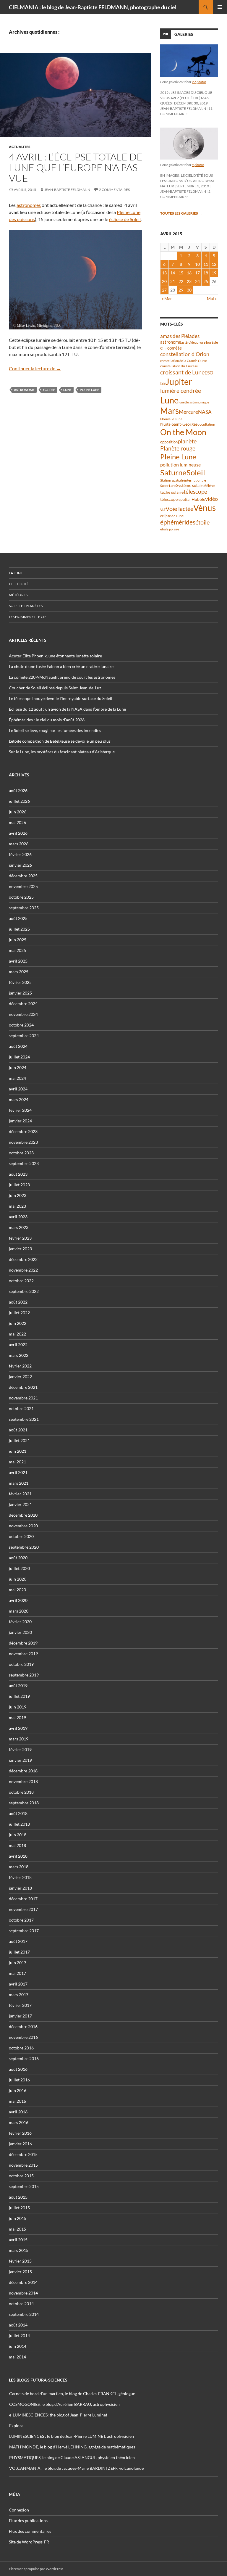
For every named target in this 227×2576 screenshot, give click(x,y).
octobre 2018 (21, 1792)
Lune (67, 390)
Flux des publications (28, 2521)
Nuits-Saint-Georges (179, 424)
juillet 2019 (19, 1696)
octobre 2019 (21, 1664)
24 (197, 281)
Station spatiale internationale (183, 480)
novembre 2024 (23, 1014)
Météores (18, 595)
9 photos (198, 165)
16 (189, 273)
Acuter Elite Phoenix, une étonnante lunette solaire (55, 656)
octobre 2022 (21, 1281)
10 (197, 264)
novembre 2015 (23, 2165)
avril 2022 (18, 1345)
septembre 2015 (24, 2186)
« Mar (167, 299)
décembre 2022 (23, 1259)
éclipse (49, 390)
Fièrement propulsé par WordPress (36, 2569)
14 (173, 273)
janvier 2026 (20, 865)
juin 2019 (18, 1707)
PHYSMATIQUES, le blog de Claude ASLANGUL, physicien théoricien (72, 2457)
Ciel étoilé (19, 584)
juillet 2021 (19, 1440)
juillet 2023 (19, 1185)
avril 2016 (18, 2112)
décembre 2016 (23, 2026)
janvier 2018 (20, 1888)
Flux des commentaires (30, 2531)
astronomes (29, 205)
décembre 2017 (23, 1899)
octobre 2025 (21, 897)
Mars (170, 411)
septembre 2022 (24, 1291)
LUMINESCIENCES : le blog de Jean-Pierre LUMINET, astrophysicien (72, 2436)
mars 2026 (19, 844)
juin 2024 (18, 1067)
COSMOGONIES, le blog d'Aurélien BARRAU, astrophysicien (64, 2404)
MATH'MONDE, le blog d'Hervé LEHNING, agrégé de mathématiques (72, 2447)
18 (206, 273)
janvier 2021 (20, 1504)
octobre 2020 (21, 1536)
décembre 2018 (23, 1771)
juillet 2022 (19, 1313)
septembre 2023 (24, 1163)
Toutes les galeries (181, 213)
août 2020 (18, 1558)
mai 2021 (17, 1462)
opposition (169, 442)
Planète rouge (178, 448)
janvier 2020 (20, 1632)
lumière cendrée (181, 391)
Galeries (184, 34)
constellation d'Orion (185, 354)
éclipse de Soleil (125, 219)
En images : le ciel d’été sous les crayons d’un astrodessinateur (188, 181)
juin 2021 (18, 1451)
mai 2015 (17, 2229)
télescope (195, 491)
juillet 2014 (19, 2336)
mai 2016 (17, 2101)
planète (187, 441)
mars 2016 (19, 2122)
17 (197, 273)
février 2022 (20, 1366)
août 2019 (18, 1686)
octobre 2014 (21, 2304)
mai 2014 (17, 2357)
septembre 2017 (24, 1931)
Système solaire (190, 485)
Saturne (173, 472)
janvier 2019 (20, 1760)
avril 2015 (18, 2240)
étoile (202, 522)
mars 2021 (19, 1483)
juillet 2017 (19, 1952)
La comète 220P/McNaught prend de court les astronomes (62, 677)
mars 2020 (19, 1611)
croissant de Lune (182, 372)
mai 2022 (17, 1334)
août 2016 (18, 2069)
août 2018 (18, 1813)
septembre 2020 (24, 1547)
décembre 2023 (23, 1131)
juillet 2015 (19, 2208)
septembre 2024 (24, 1036)
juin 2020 (18, 1579)
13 (164, 273)
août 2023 (18, 1174)
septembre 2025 (24, 908)
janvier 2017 (20, 2016)
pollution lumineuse (180, 465)
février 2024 (20, 1110)
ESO (209, 373)
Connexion (19, 2510)
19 (214, 273)
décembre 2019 (23, 1643)
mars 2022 (19, 1355)
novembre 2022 (23, 1270)
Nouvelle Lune (171, 419)
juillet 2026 (19, 801)
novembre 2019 (23, 1654)
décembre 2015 (23, 2154)
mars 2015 (19, 2250)
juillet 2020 (19, 1568)
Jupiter (179, 381)
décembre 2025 (23, 876)
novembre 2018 (23, 1781)
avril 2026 (18, 833)
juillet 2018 (19, 1824)
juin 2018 (18, 1835)
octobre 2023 (21, 1153)
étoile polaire (170, 529)
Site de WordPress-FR (29, 2542)
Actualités (20, 147)
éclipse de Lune (172, 516)
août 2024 (18, 1046)
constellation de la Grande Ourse (184, 361)
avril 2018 (18, 1856)
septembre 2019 (24, 1675)
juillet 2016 (19, 2080)
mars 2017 (19, 1995)
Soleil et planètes (26, 606)
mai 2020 (17, 1590)
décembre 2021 (23, 1387)
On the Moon (183, 432)
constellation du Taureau (179, 366)
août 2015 (18, 2197)
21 (173, 281)
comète (175, 348)
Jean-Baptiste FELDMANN (67, 190)
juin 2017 (18, 1963)
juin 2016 (18, 2090)
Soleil (196, 472)
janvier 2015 (20, 2272)
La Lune (16, 573)
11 (206, 264)
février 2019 (20, 1749)
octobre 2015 (21, 2176)
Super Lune (168, 486)
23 (189, 281)
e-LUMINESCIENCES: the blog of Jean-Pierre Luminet (58, 2415)
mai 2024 (17, 1078)
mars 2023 (19, 1227)
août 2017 (18, 1941)
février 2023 (20, 1238)
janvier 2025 (20, 993)
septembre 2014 (24, 2314)
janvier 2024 (20, 1121)
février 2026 (20, 854)
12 (214, 264)
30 (189, 290)
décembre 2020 (23, 1515)
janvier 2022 (20, 1377)
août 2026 (18, 790)
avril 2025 (18, 961)
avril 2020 (18, 1600)
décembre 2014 (23, 2282)
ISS (163, 383)
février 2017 (20, 2005)
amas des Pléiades (180, 336)
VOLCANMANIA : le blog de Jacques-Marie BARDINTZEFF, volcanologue (76, 2468)
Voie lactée (179, 509)
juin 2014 (18, 2346)
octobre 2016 (21, 2048)
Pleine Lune (90, 390)
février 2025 (20, 982)
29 (181, 290)
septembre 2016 (24, 2058)
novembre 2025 (23, 886)
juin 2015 (18, 2218)
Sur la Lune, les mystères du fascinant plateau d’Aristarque (62, 752)
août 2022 (18, 1302)
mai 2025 (17, 950)
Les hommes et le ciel (29, 617)
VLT (163, 510)
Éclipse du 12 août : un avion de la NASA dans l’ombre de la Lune (67, 709)
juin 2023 (18, 1195)
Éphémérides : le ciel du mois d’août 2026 (47, 720)
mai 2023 (17, 1206)
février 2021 (20, 1494)
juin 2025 (18, 940)
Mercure (188, 412)
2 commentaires (114, 190)
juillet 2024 (19, 1057)
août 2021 (18, 1430)
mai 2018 (17, 1845)
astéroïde (188, 342)
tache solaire (172, 492)
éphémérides (178, 522)
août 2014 (18, 2325)
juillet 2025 (19, 929)
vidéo (211, 499)
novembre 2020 (23, 1526)
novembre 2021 (23, 1398)
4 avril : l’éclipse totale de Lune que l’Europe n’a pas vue (76, 167)
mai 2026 (17, 822)
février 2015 (20, 2261)
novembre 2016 (23, 2037)
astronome (24, 390)
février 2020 (20, 1622)
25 (206, 281)
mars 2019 (19, 1739)
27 (164, 290)
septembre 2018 (24, 1803)
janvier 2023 (20, 1249)
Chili (164, 348)
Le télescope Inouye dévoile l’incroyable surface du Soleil (61, 698)
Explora (16, 2425)
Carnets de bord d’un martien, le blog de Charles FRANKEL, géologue (72, 2394)
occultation (206, 424)
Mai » (212, 299)
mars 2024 (19, 1099)
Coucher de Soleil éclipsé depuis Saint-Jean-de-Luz (55, 688)
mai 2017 (17, 1973)
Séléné (210, 486)
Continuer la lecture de (35, 368)
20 (164, 281)
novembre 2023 (23, 1142)
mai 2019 (17, 1717)
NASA (205, 412)
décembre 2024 (23, 1004)
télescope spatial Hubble (183, 499)
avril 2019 (18, 1728)
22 (181, 281)
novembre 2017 (23, 1909)
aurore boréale (206, 342)
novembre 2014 (23, 2293)
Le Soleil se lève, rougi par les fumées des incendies (55, 730)
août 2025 (18, 918)
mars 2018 (19, 1867)
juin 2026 (18, 812)
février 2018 (20, 1877)
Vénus (205, 508)
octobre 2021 (21, 1408)
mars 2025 (19, 972)
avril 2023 (18, 1217)
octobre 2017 (21, 1920)
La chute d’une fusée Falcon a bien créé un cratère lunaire (61, 666)
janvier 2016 (20, 2144)
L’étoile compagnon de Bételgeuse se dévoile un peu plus (60, 741)
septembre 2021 (24, 1419)
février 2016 (20, 2133)
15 (181, 273)
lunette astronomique (194, 402)
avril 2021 (18, 1472)
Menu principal (220, 7)
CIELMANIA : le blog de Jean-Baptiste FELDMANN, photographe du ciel (93, 7)
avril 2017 (18, 1984)
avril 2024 (18, 1089)
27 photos (199, 82)
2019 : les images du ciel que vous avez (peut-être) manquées (186, 98)
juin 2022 (18, 1323)
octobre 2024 (21, 1025)
